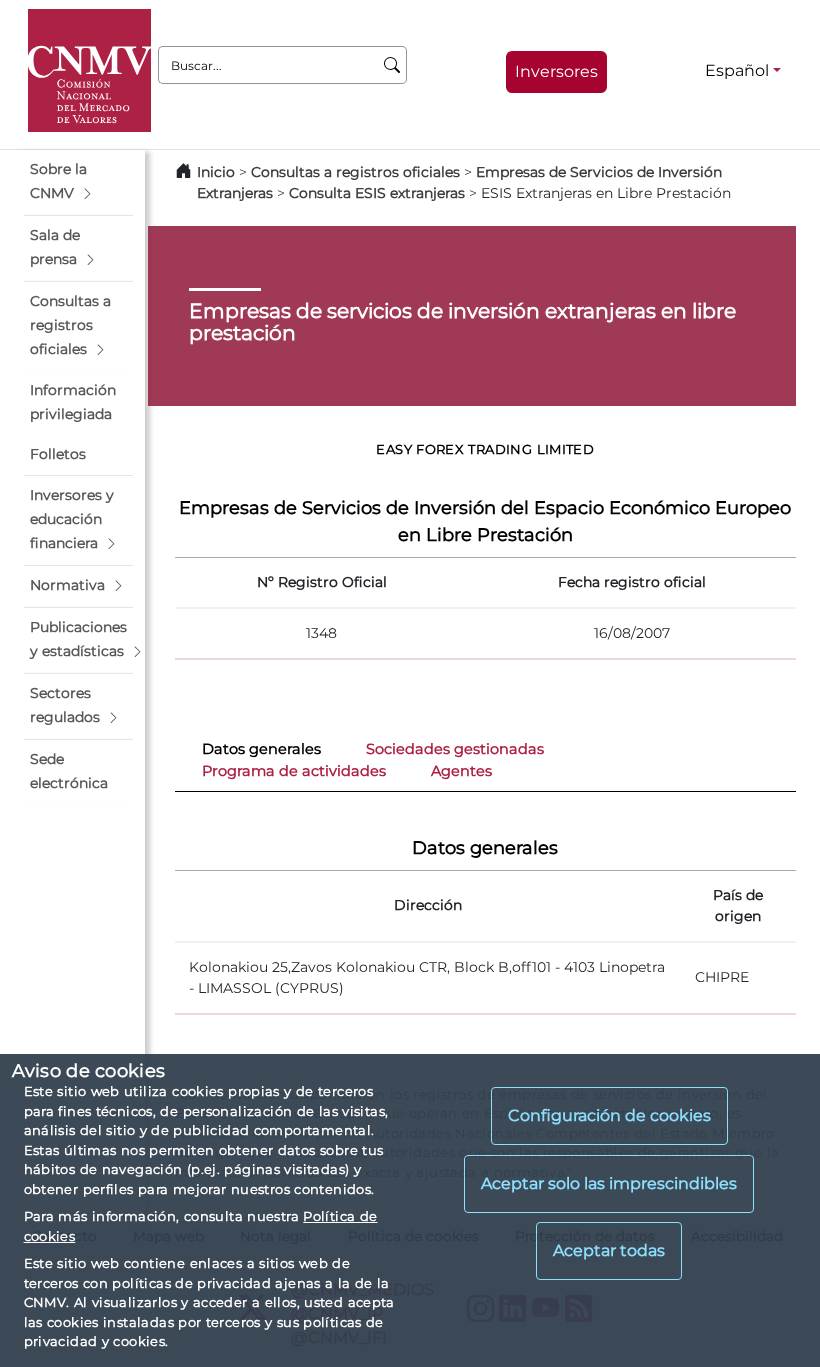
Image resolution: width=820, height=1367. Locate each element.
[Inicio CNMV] (89, 70)
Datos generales (261, 749)
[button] (78, 182)
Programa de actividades (294, 771)
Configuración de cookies (609, 1115)
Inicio (216, 172)
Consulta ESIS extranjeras (377, 193)
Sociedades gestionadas (455, 749)
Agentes (461, 771)
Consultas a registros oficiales (355, 172)
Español (737, 70)
